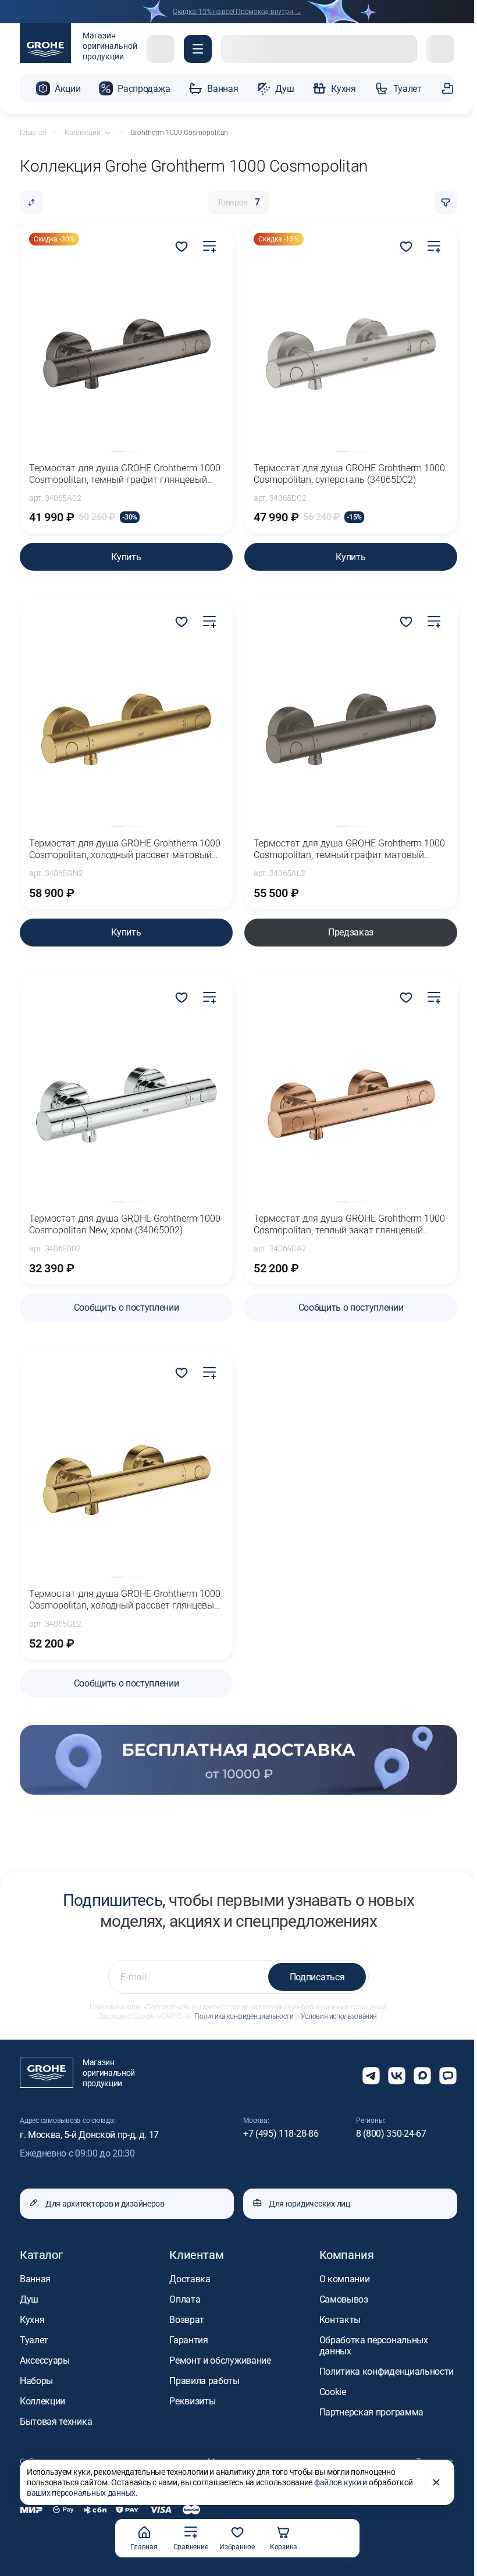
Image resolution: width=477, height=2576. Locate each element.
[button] (198, 49)
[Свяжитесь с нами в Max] (422, 2076)
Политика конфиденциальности (244, 2016)
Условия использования (339, 2016)
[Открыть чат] (448, 2076)
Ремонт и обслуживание (220, 2360)
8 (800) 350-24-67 (391, 2134)
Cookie (333, 2392)
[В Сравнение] (209, 247)
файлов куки (338, 2482)
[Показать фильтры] (446, 202)
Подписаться (317, 1977)
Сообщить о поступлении (127, 1307)
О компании (345, 2279)
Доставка (190, 2279)
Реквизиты (192, 2401)
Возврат (187, 2320)
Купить (126, 557)
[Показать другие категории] (108, 133)
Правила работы (204, 2381)
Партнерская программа (371, 2412)
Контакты (340, 2320)
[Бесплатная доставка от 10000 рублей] (238, 1760)
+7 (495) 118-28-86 (281, 2134)
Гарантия (188, 2340)
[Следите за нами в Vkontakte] (397, 2076)
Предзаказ (351, 932)
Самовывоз (344, 2299)
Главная (144, 2547)
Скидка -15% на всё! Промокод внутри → (237, 12)
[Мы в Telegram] (371, 2076)
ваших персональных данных (81, 2493)
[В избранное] (181, 247)
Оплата (185, 2299)
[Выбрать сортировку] (31, 202)
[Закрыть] (436, 2482)
